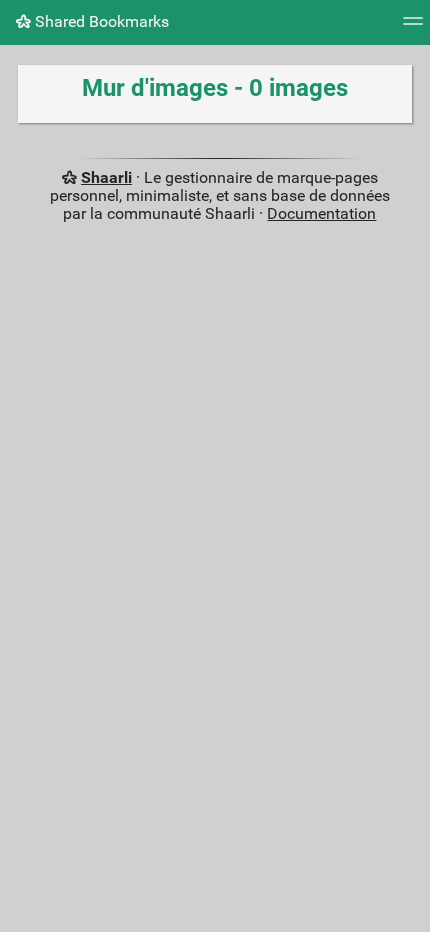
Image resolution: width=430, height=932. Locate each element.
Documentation (321, 213)
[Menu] (413, 27)
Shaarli (106, 177)
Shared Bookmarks (100, 21)
